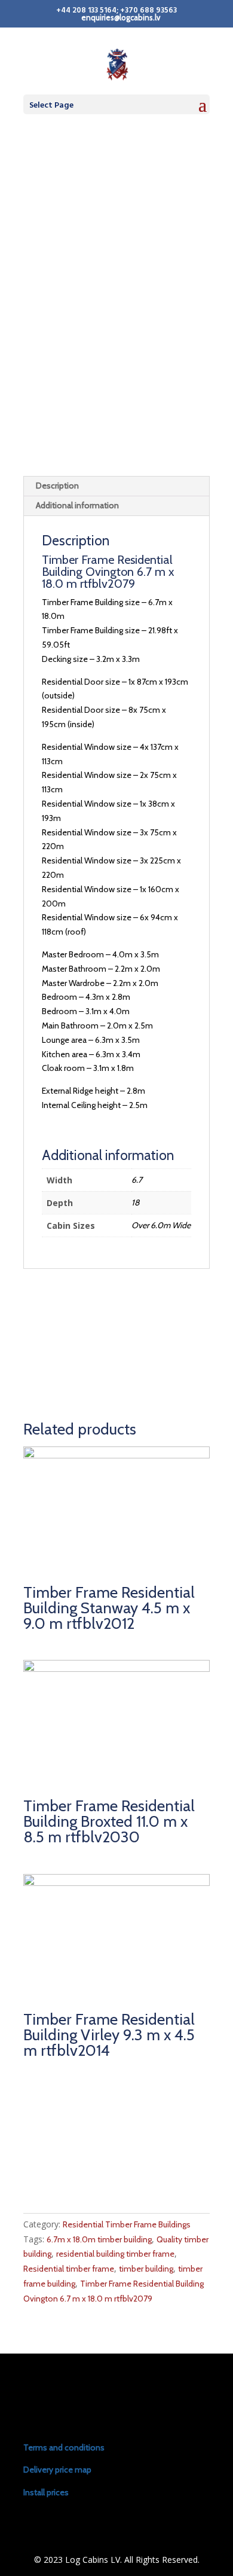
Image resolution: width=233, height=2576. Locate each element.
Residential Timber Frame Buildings (127, 2224)
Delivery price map (57, 2470)
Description (57, 486)
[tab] (116, 486)
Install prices (46, 2492)
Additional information (77, 505)
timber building (146, 2269)
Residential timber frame (69, 2269)
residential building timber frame (115, 2254)
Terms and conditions (64, 2447)
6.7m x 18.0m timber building (99, 2239)
